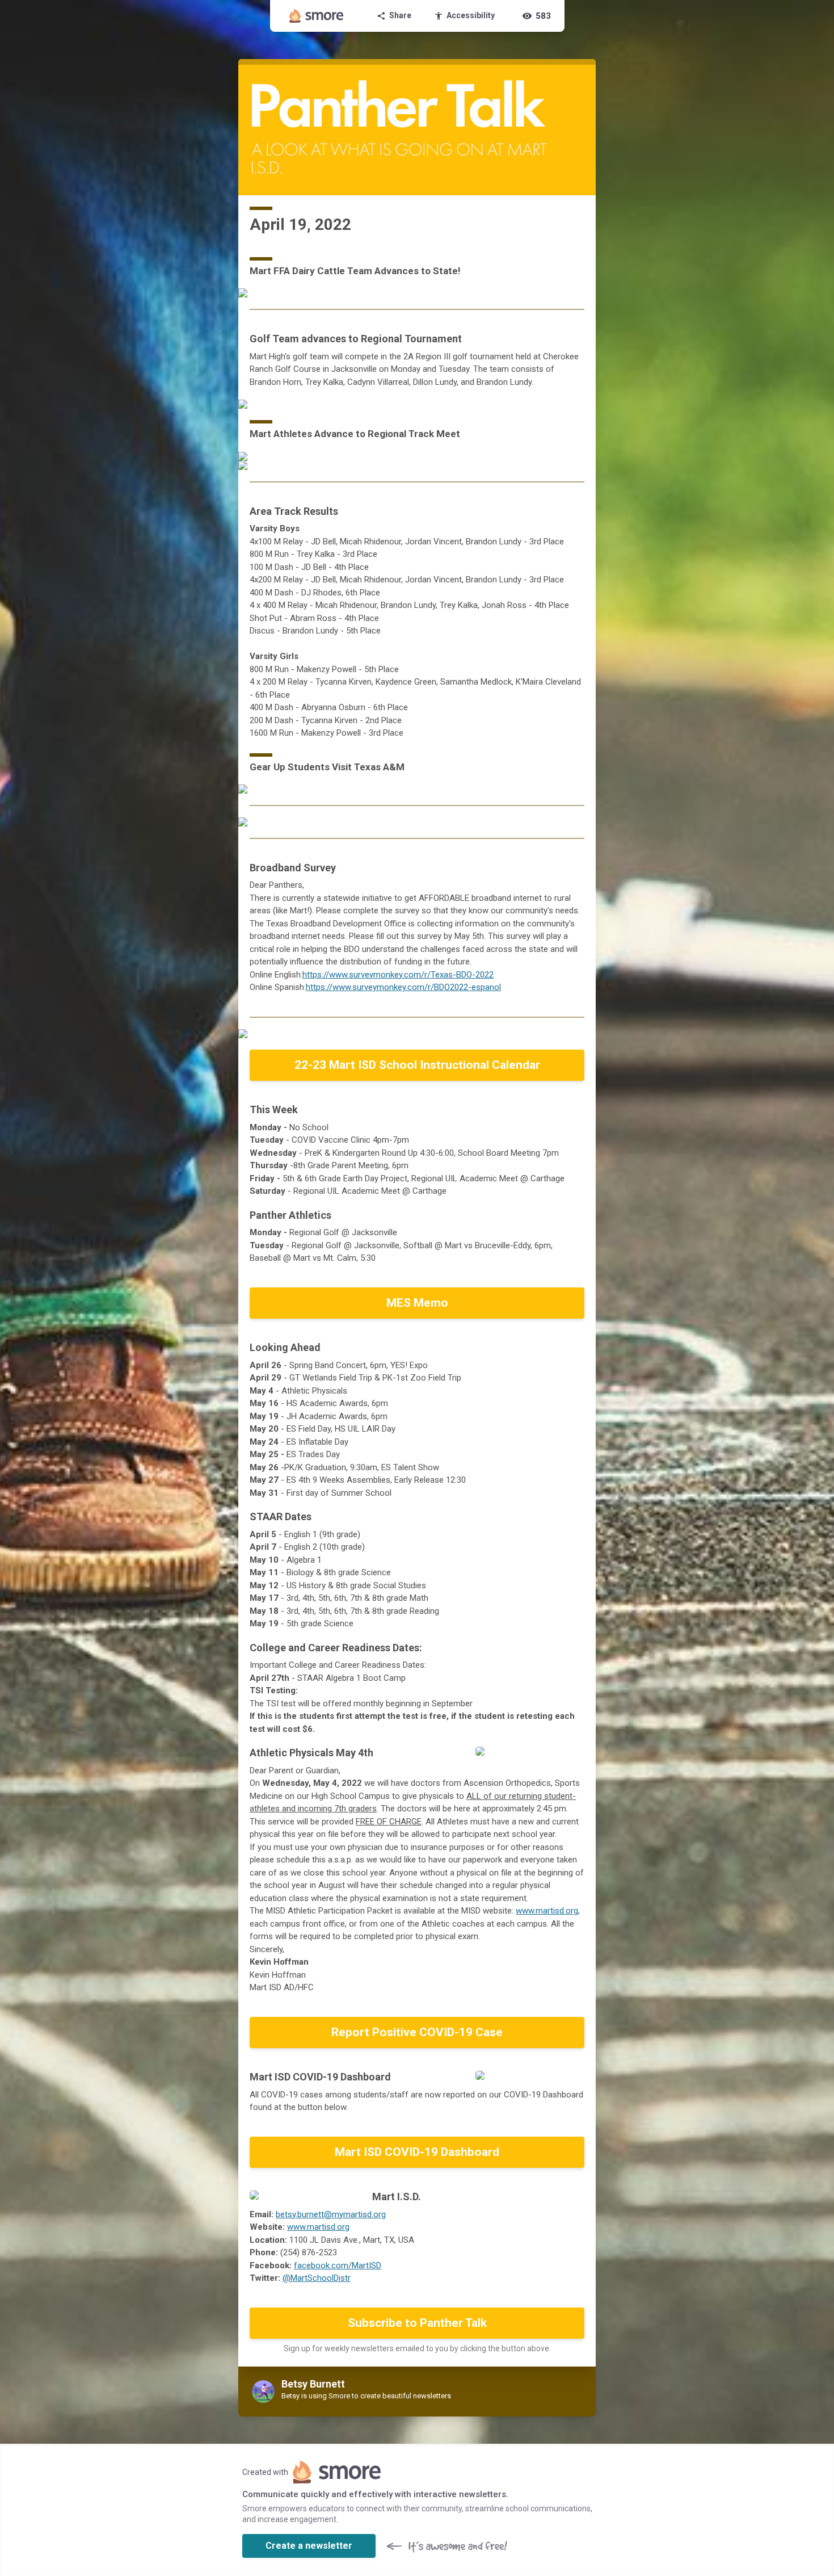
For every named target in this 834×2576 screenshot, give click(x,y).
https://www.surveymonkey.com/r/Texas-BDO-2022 (398, 975)
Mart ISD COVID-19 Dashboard (417, 2152)
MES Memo (417, 1303)
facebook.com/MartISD (338, 2265)
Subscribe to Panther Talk (417, 2323)
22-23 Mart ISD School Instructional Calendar (417, 1065)
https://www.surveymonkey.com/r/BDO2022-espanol (403, 987)
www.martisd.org (547, 1911)
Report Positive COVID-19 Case (417, 2032)
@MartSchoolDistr (317, 2278)
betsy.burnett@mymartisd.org (331, 2214)
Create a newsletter (309, 2546)
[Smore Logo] (317, 16)
